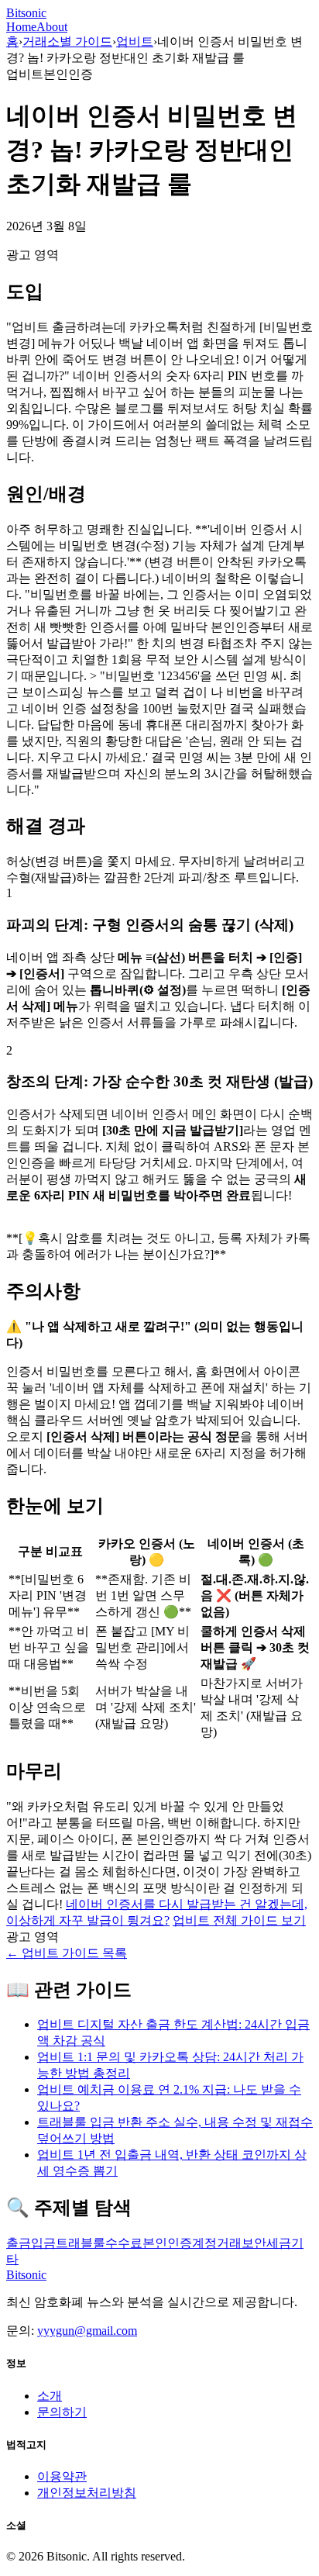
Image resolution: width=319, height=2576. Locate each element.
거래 (229, 2243)
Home (21, 27)
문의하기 (62, 2412)
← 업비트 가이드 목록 (67, 1953)
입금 (43, 2243)
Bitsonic (26, 13)
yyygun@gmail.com (87, 2331)
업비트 (135, 41)
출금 (19, 2243)
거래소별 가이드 (67, 41)
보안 (254, 2243)
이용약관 (62, 2476)
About (52, 27)
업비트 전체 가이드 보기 (239, 1920)
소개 (50, 2396)
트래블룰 (81, 2243)
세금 (279, 2243)
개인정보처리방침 (87, 2493)
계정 (204, 2243)
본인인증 (167, 2243)
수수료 (124, 2243)
